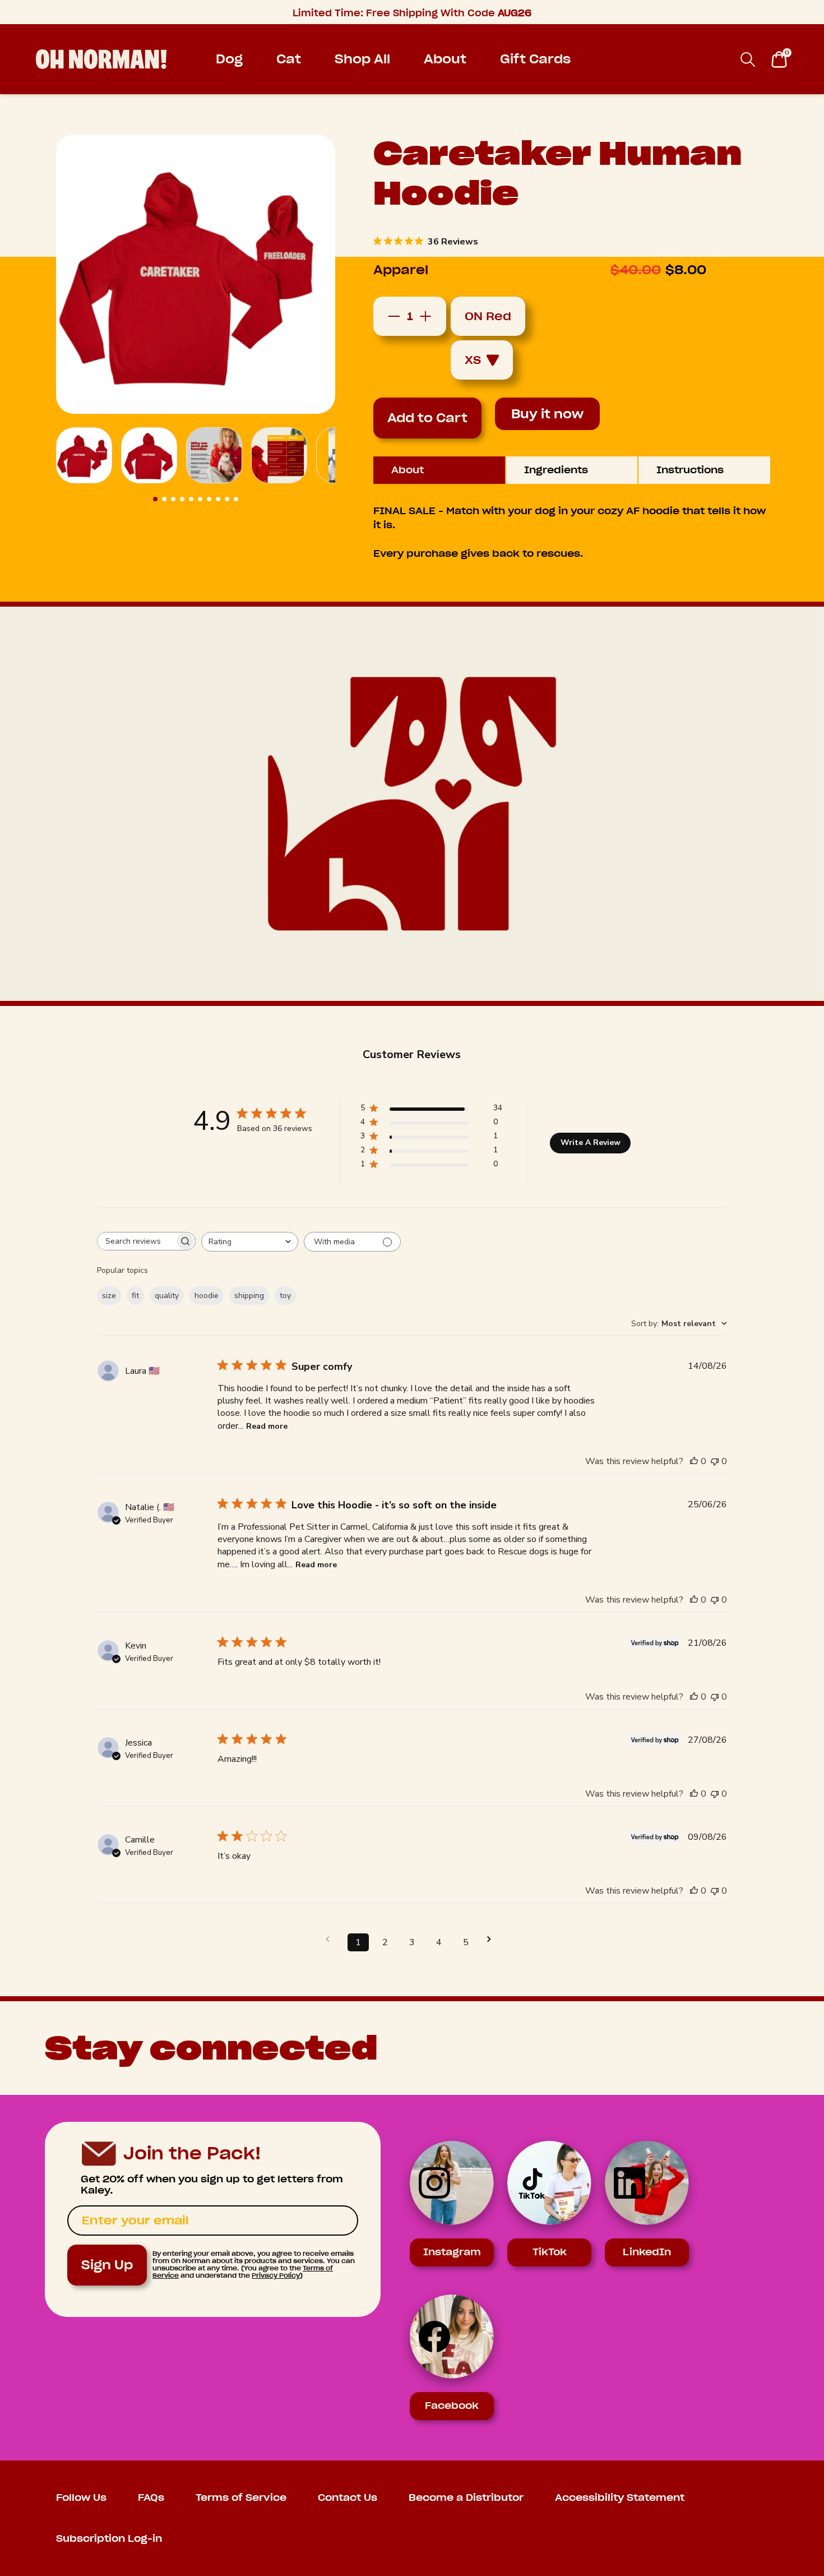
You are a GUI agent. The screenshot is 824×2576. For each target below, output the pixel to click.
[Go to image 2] (164, 499)
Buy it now (547, 414)
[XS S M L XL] (488, 360)
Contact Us (348, 2498)
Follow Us (81, 2498)
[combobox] (250, 1242)
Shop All (362, 59)
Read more (267, 1426)
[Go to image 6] (200, 499)
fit (135, 1296)
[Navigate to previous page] (331, 1939)
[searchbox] (136, 1241)
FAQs (151, 2498)
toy (285, 1296)
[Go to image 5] (191, 499)
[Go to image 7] (209, 499)
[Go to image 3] (173, 499)
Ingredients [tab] (556, 470)
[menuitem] (229, 59)
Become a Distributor (466, 2498)
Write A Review (591, 1142)
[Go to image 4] (182, 499)
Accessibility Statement (620, 2498)
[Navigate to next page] (493, 1939)
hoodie (207, 1296)
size (109, 1296)
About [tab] (408, 470)
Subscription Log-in (109, 2539)
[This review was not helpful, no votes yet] (715, 1461)
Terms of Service (241, 2498)
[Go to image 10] (236, 499)
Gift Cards (535, 59)
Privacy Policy (276, 2275)
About (445, 59)
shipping (249, 1296)
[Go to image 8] (218, 499)
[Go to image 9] (227, 499)
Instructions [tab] (690, 470)
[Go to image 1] (155, 499)
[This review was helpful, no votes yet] (694, 1461)
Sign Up (107, 2265)
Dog (229, 59)
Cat (289, 59)
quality (167, 1296)
